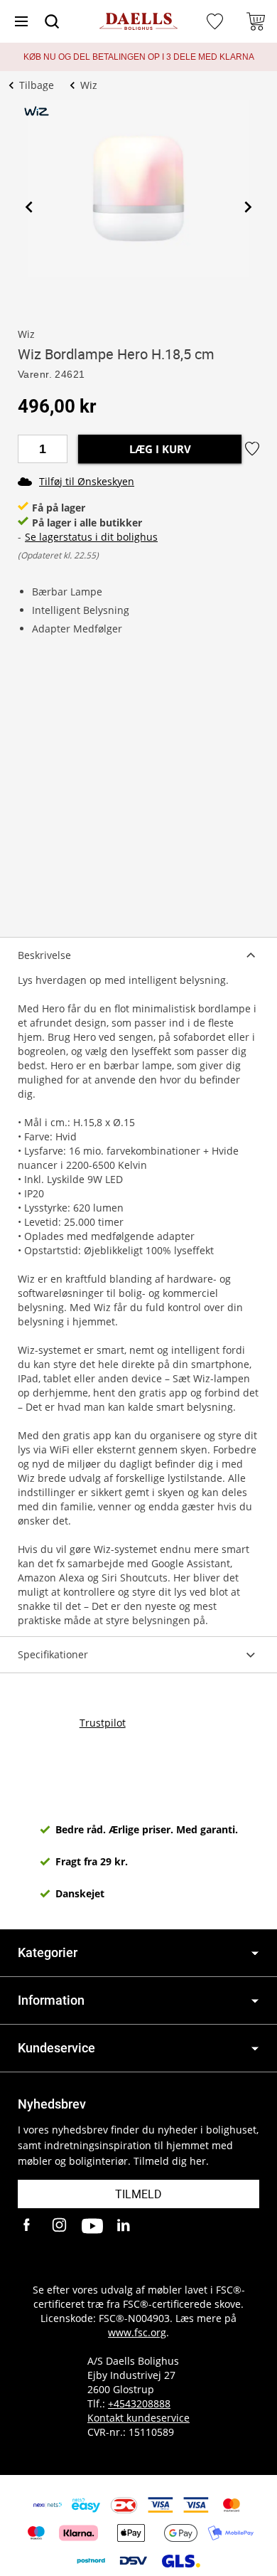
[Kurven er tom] (256, 21)
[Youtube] (92, 2226)
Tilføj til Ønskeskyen (87, 481)
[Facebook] (28, 2226)
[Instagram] (60, 2226)
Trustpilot (103, 1723)
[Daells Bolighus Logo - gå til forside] (138, 22)
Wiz (26, 334)
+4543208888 (139, 2403)
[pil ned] (255, 1953)
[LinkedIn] (124, 2226)
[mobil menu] (21, 21)
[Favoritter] (217, 21)
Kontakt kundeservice (138, 2418)
